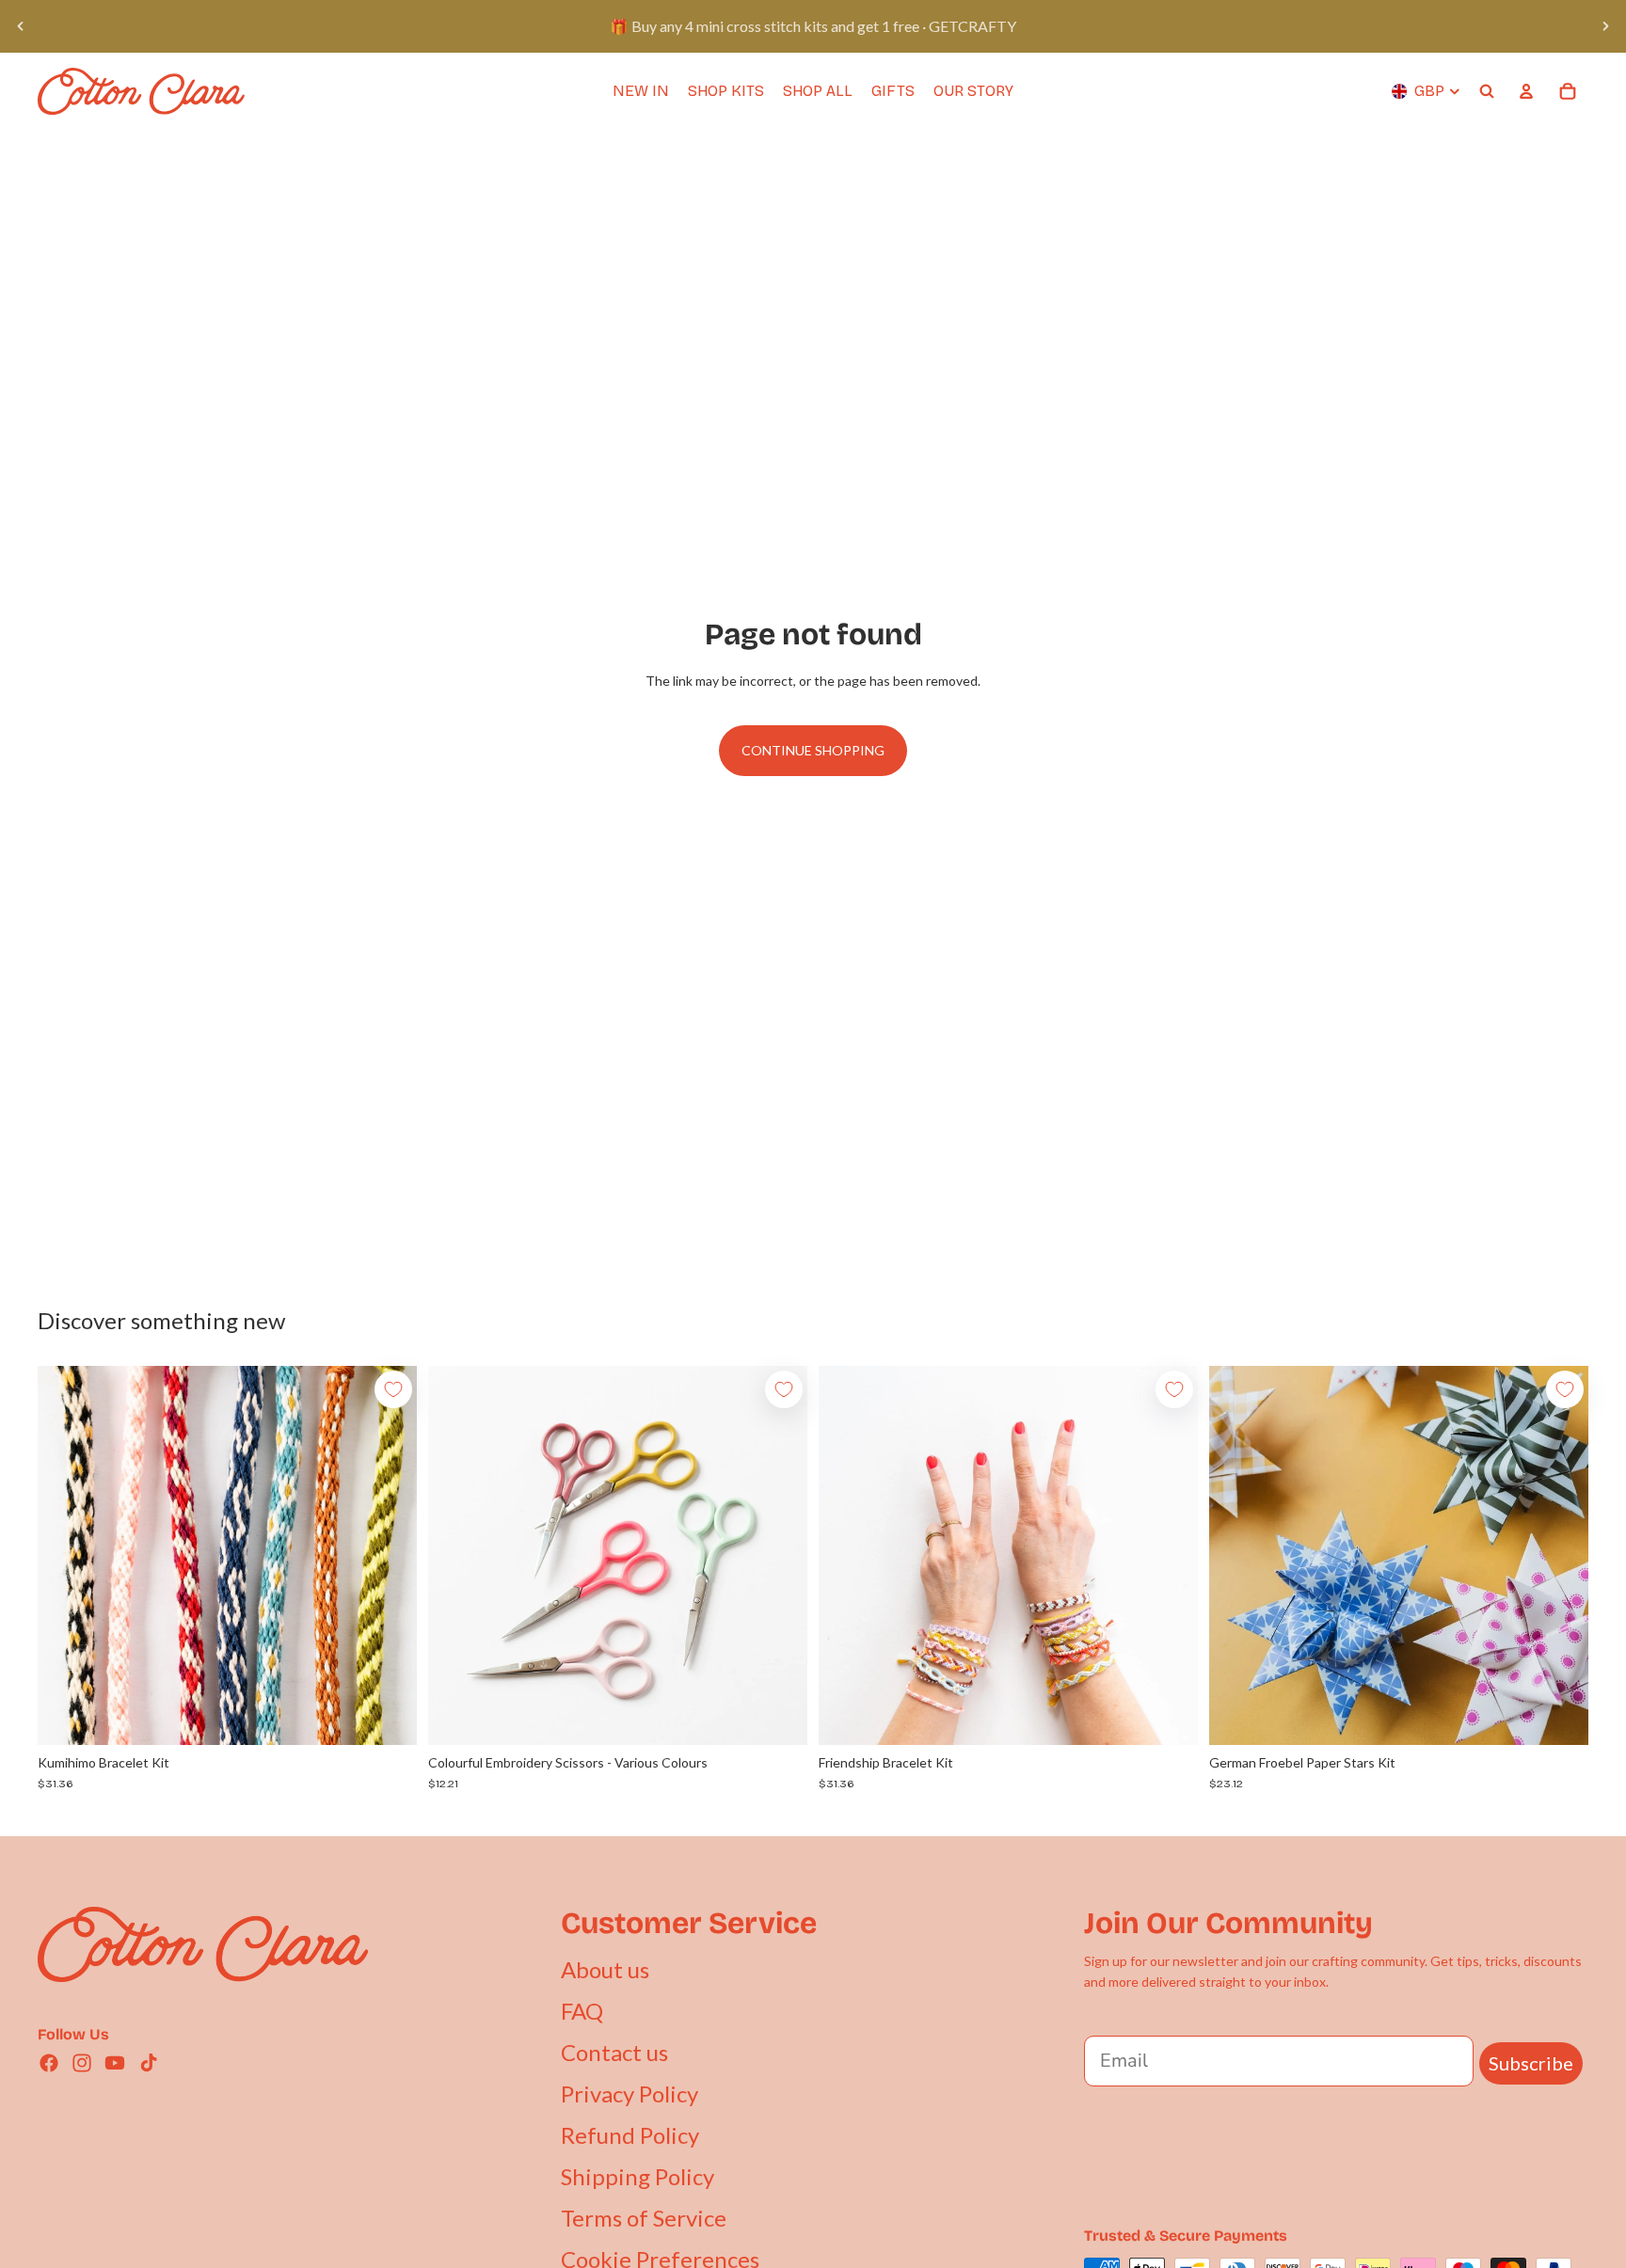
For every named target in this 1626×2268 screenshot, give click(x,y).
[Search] (1487, 91)
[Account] (1526, 91)
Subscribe (1531, 2063)
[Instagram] (82, 2063)
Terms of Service (644, 2218)
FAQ (582, 2011)
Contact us (614, 2052)
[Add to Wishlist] (393, 1389)
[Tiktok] (149, 2063)
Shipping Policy (638, 2176)
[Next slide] (1605, 26)
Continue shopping (813, 750)
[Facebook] (49, 2063)
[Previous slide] (21, 26)
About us (605, 1969)
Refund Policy (630, 2135)
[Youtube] (115, 2063)
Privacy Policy (630, 2094)
